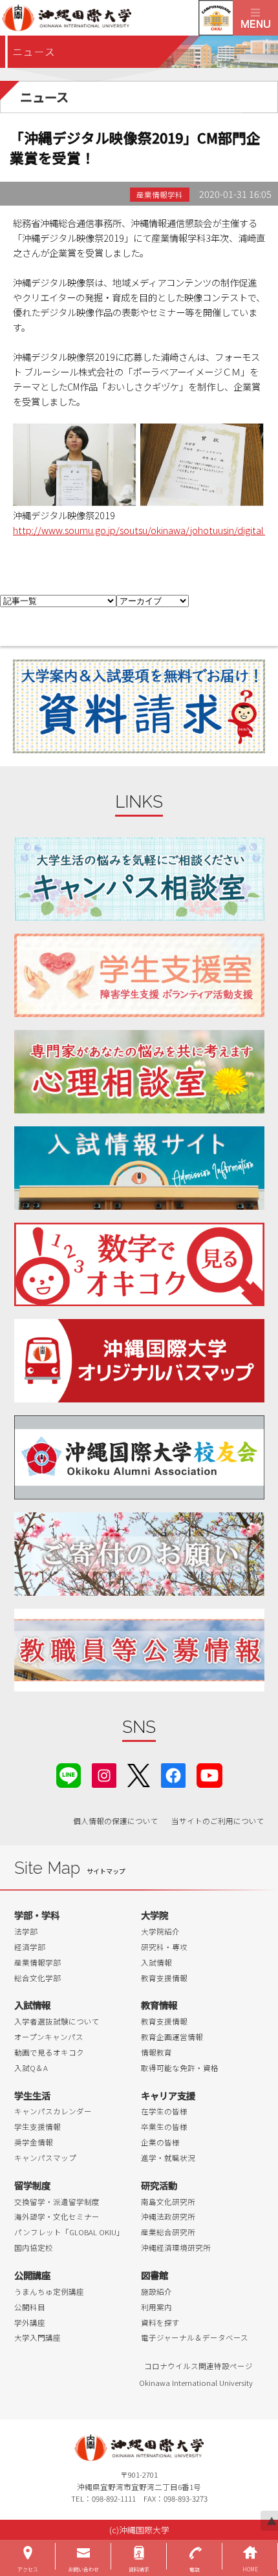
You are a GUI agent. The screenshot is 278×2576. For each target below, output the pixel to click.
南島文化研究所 (168, 2202)
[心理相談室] (139, 1072)
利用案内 (156, 2307)
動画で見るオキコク (49, 2052)
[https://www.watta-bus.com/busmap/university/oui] (139, 1361)
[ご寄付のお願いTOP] (139, 1554)
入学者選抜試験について (57, 2021)
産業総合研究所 (168, 2232)
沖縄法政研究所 (168, 2216)
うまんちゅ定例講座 (49, 2292)
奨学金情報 (34, 2142)
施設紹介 (156, 2292)
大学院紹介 (160, 1931)
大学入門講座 (37, 2337)
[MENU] (255, 18)
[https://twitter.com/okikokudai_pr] (139, 1774)
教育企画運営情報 (172, 2037)
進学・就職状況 (168, 2158)
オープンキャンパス (49, 2037)
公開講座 (32, 2275)
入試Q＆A (31, 2068)
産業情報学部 (37, 1962)
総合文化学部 (37, 1978)
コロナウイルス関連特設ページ (198, 2366)
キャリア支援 (168, 2095)
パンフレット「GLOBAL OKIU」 (69, 2232)
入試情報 (156, 1962)
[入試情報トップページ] (139, 1168)
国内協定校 (34, 2248)
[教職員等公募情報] (139, 1650)
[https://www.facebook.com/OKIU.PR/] (173, 1774)
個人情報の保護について (116, 1821)
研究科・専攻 (164, 1947)
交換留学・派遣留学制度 (57, 2202)
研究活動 (159, 2185)
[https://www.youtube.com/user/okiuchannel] (209, 1774)
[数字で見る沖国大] (139, 1264)
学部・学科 (37, 1915)
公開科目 (30, 2307)
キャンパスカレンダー (53, 2111)
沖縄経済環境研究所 (176, 2248)
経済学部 (30, 1947)
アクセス (28, 2569)
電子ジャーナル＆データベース (195, 2337)
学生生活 (32, 2095)
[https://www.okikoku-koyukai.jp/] (139, 1457)
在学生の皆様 (164, 2111)
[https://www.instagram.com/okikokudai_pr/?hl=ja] (104, 1774)
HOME (250, 2569)
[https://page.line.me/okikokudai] (69, 1774)
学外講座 (30, 2323)
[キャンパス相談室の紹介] (139, 879)
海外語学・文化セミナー (57, 2216)
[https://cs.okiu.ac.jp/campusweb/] (216, 18)
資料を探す (160, 2323)
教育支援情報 (164, 1978)
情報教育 (156, 2052)
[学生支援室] (139, 975)
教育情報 (159, 2005)
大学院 (155, 1915)
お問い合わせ (83, 2569)
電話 (195, 2569)
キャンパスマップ (45, 2158)
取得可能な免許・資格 (180, 2068)
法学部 (26, 1931)
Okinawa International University (196, 2383)
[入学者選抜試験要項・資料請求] (139, 706)
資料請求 (139, 2569)
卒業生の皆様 (164, 2127)
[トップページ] (116, 18)
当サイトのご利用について (218, 1821)
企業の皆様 (160, 2142)
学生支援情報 (37, 2127)
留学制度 (32, 2185)
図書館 (155, 2275)
